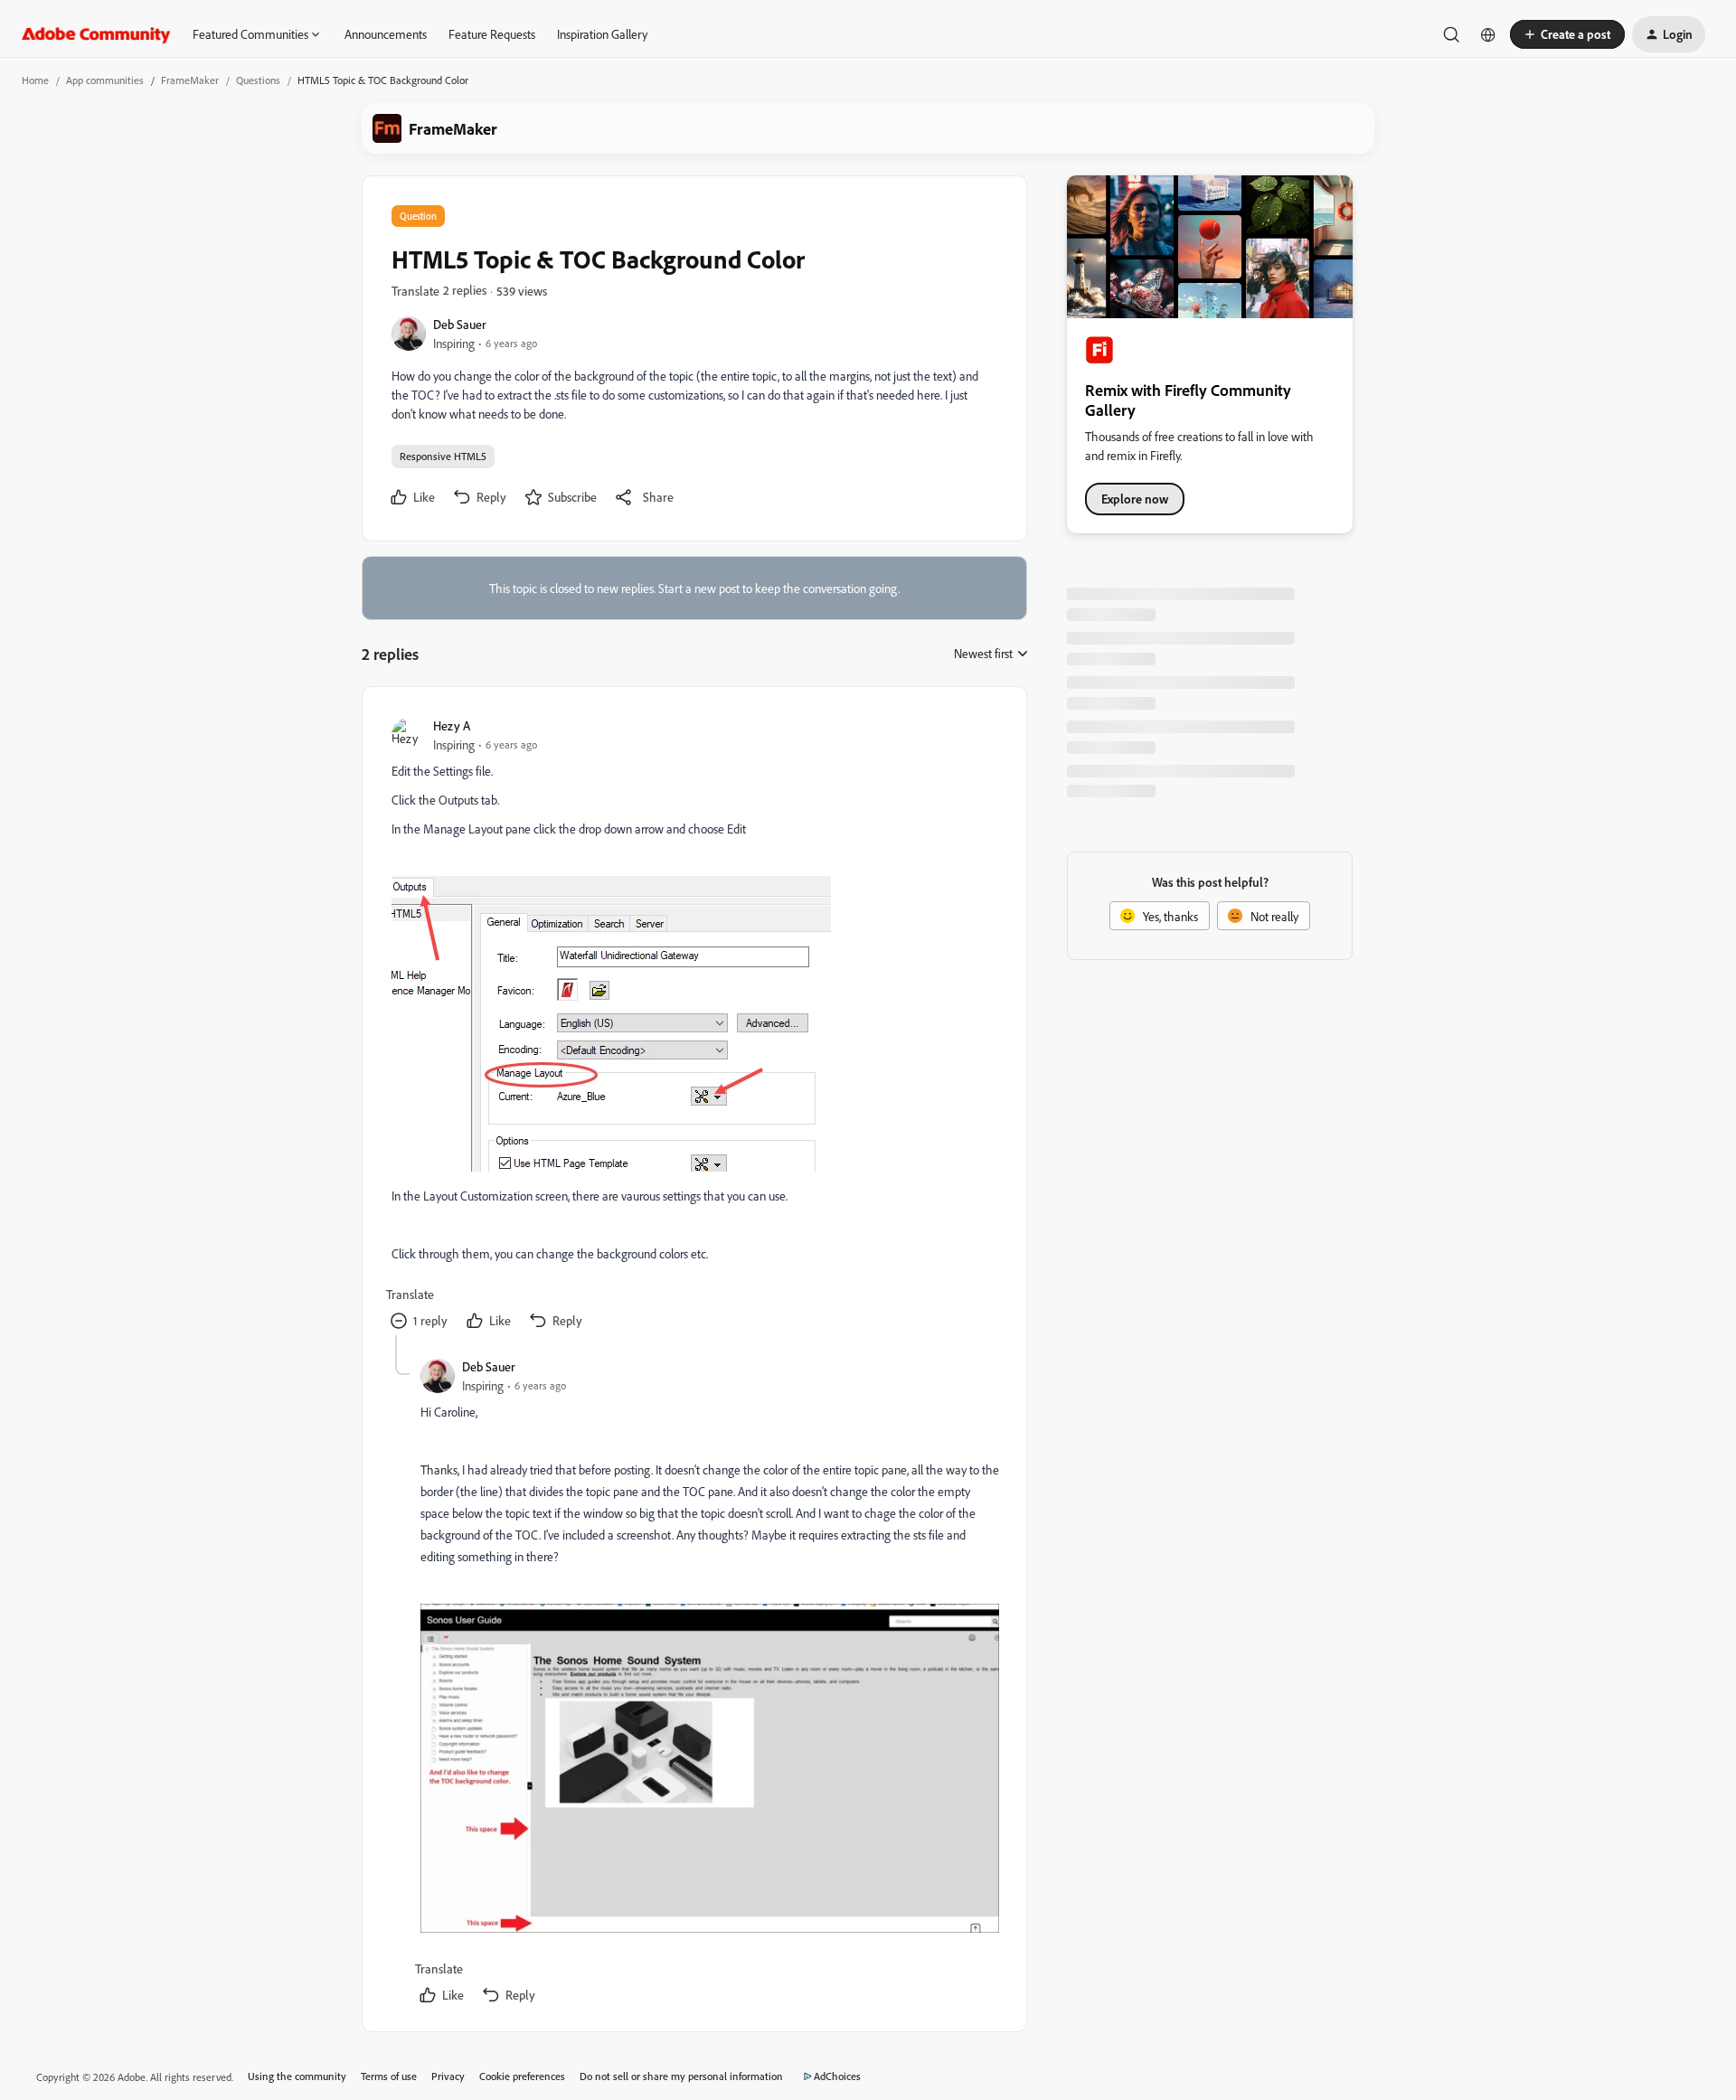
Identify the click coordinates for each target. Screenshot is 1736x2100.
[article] (693, 1026)
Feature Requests (492, 34)
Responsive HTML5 (443, 456)
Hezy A (452, 725)
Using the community (297, 2076)
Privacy (448, 2076)
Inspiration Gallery (602, 34)
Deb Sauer (460, 324)
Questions (258, 80)
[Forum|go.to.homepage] (96, 34)
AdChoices (837, 2076)
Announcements (386, 34)
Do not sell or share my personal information (681, 2076)
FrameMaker (190, 80)
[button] (1567, 34)
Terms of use (389, 2076)
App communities (105, 80)
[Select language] (1488, 34)
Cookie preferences (522, 2076)
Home (35, 80)
